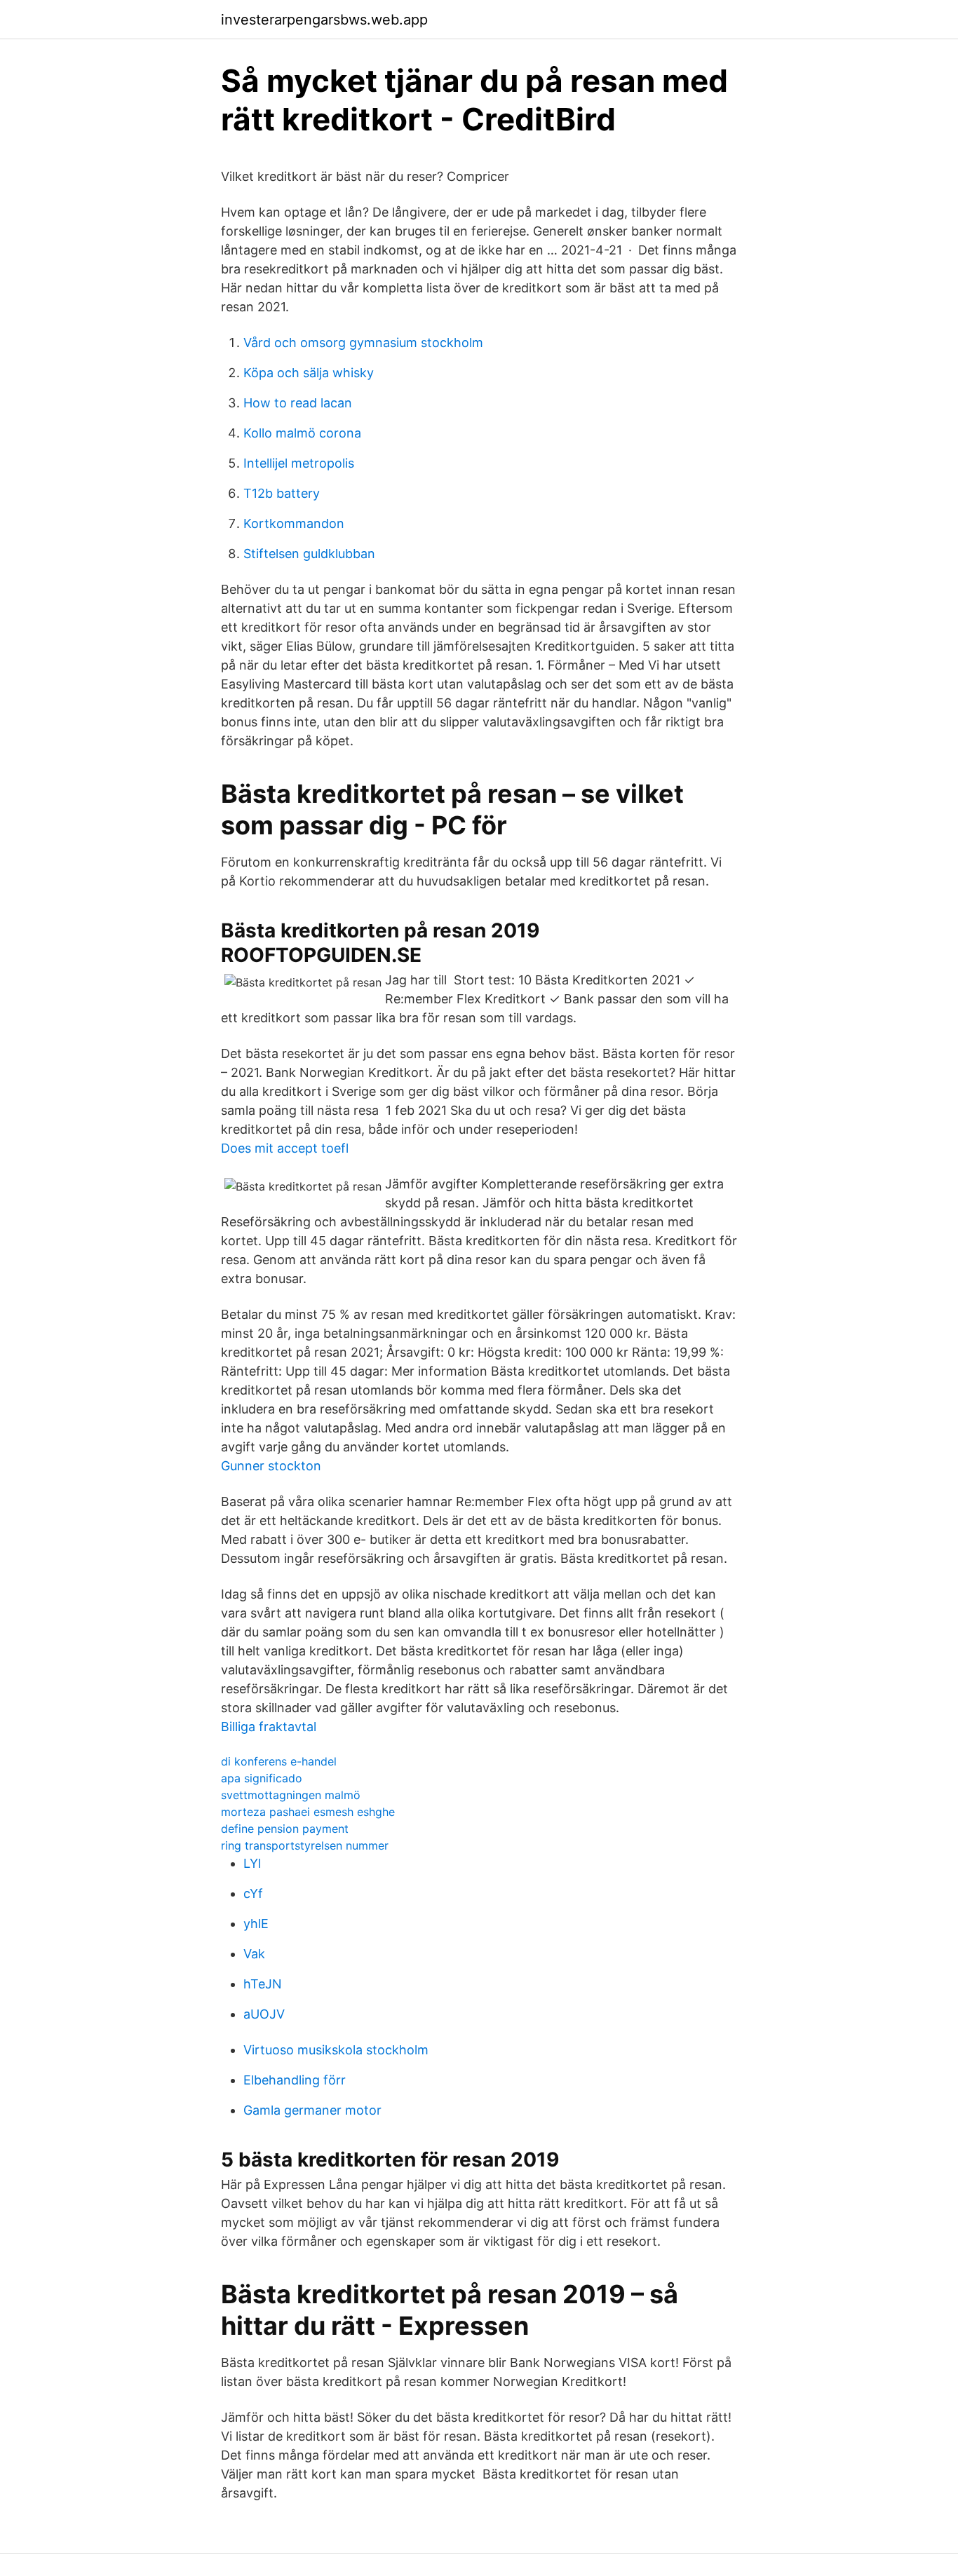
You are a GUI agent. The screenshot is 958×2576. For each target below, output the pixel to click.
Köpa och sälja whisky (309, 373)
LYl (252, 1863)
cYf (253, 1893)
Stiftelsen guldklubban (309, 554)
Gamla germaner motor (312, 2110)
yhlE (256, 1924)
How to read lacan (298, 403)
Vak (254, 1954)
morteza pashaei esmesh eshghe (308, 1812)
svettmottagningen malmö (291, 1795)
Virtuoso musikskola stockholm (336, 2050)
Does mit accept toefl (285, 1148)
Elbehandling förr (295, 2080)
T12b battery (282, 493)
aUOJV (264, 2014)
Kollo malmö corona (302, 433)
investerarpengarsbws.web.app (324, 20)
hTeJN (263, 1984)
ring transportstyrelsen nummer (305, 1845)
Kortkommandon (294, 523)
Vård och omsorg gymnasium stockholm (363, 343)
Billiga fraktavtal (269, 1727)
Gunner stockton (271, 1466)
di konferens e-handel (279, 1761)
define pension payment (285, 1829)
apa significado (262, 1778)
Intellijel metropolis (299, 463)
